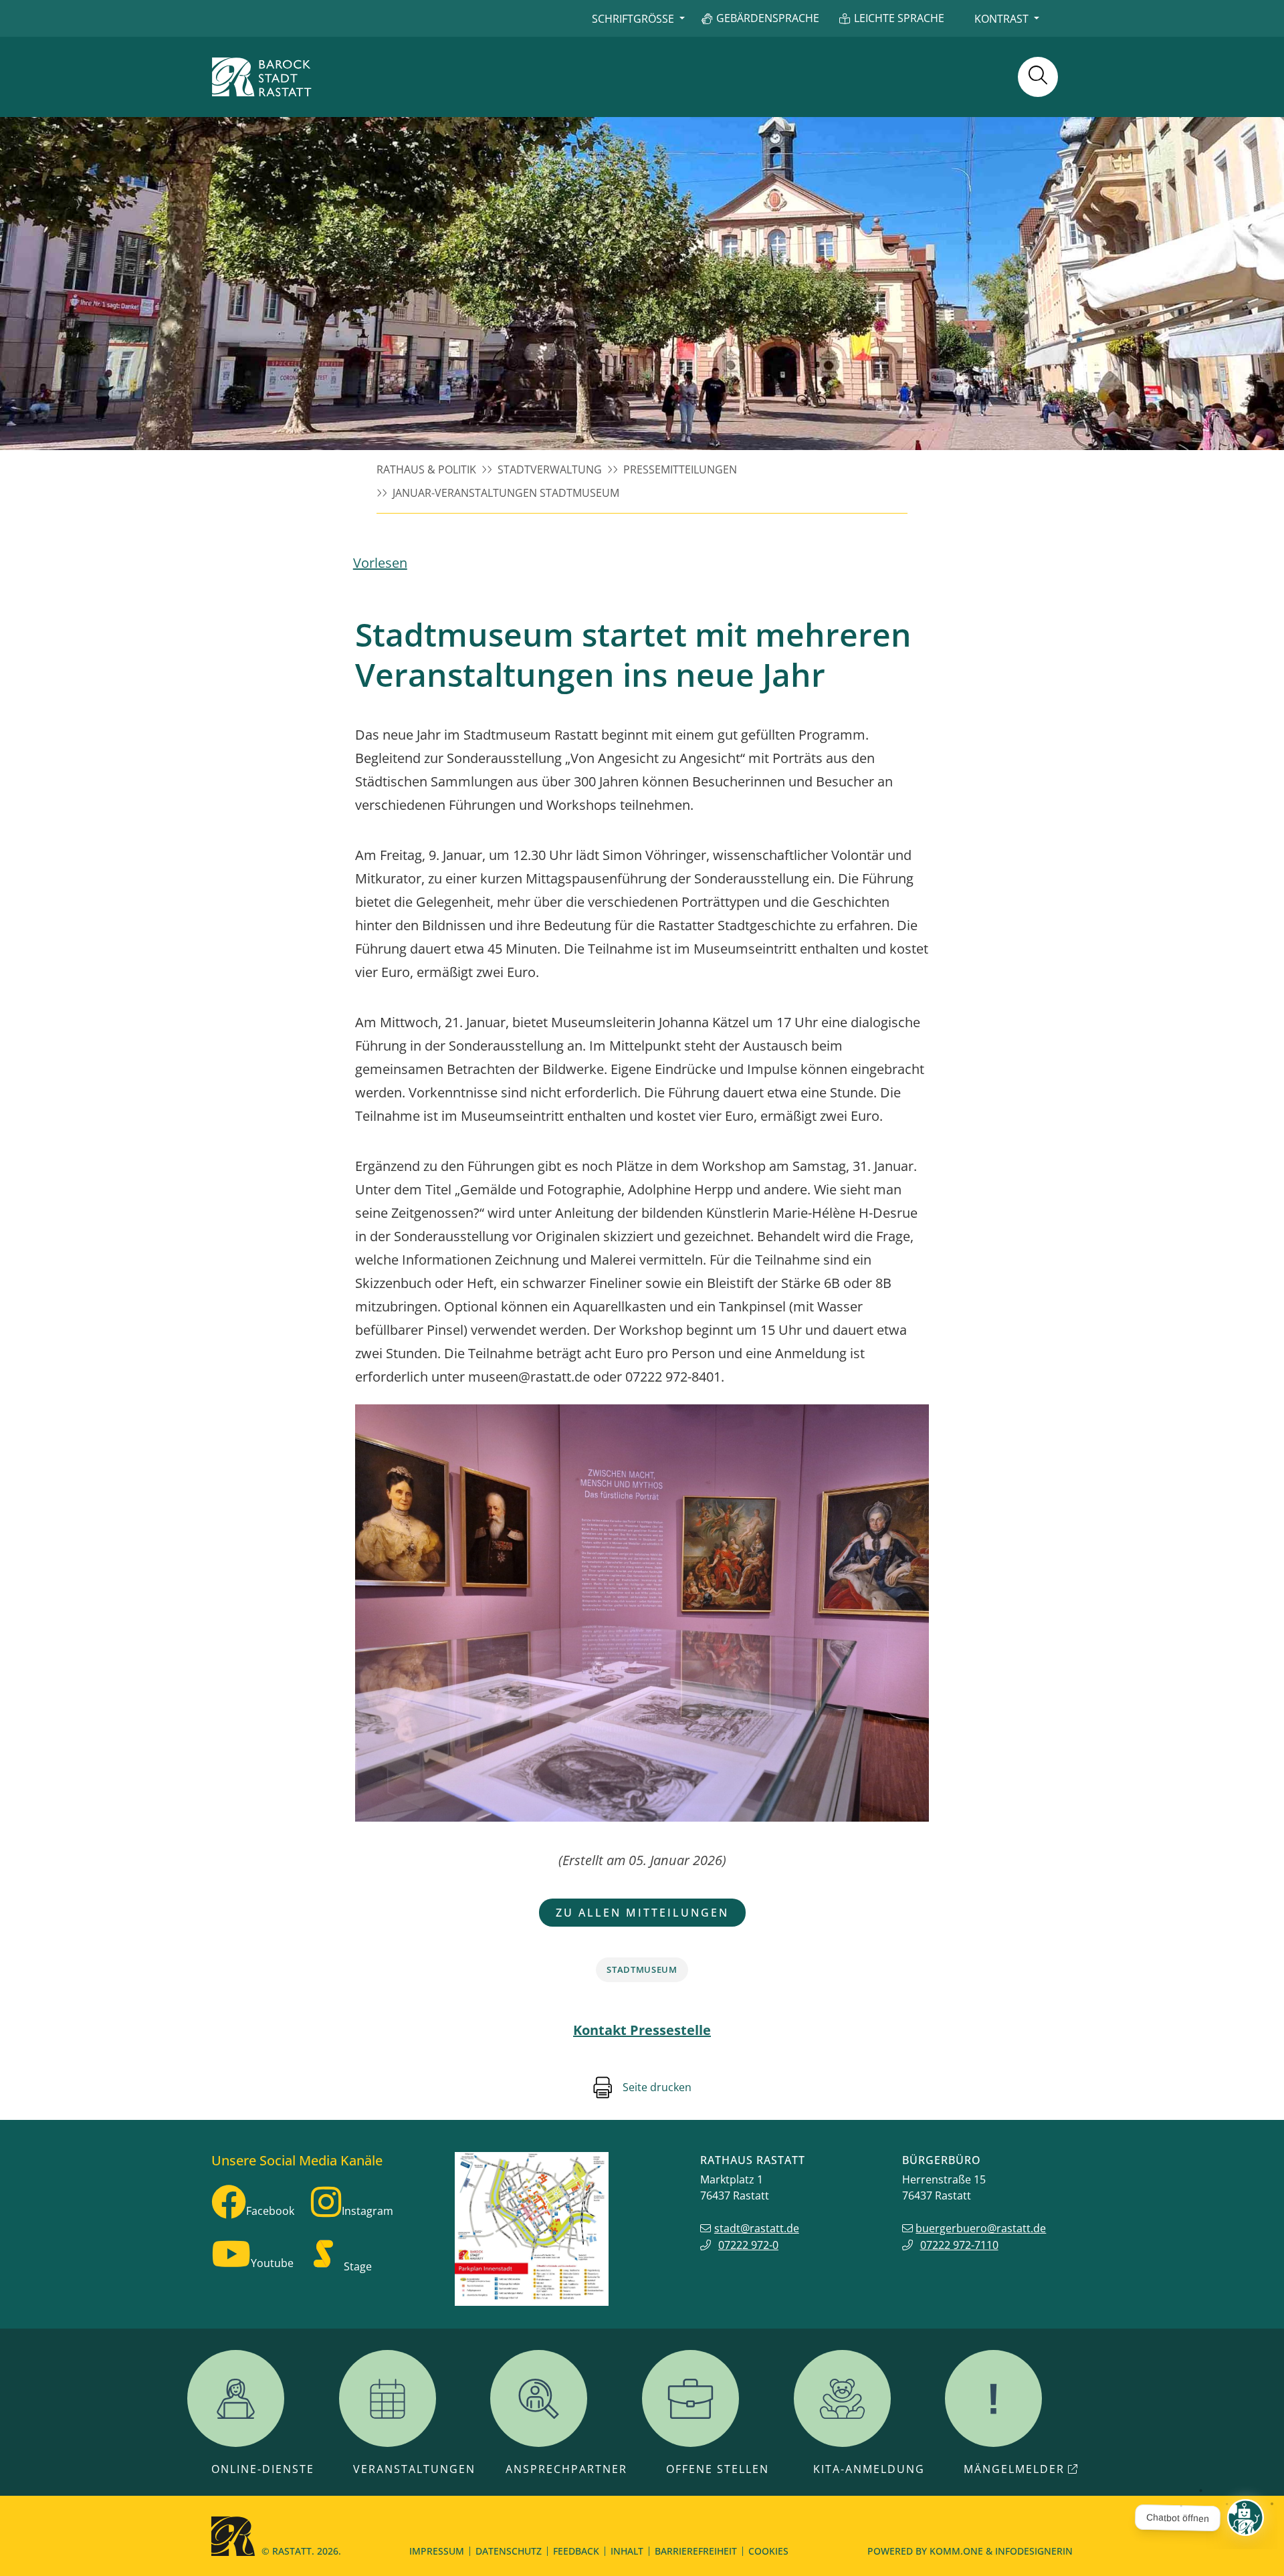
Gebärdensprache (768, 18)
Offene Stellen (718, 2469)
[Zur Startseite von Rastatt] (261, 77)
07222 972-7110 (959, 2245)
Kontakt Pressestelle (642, 2030)
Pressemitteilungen (680, 469)
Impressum (437, 2551)
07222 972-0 (748, 2245)
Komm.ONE (956, 2551)
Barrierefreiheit (696, 2551)
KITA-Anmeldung (869, 2469)
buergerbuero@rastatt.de (981, 2228)
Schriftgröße (633, 19)
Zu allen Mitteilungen (642, 1913)
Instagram (367, 2211)
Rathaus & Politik (426, 469)
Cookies (768, 2551)
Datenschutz (509, 2551)
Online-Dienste (263, 2469)
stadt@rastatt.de (757, 2228)
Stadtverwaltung (550, 469)
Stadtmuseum (642, 1969)
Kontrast (1001, 19)
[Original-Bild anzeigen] (642, 1613)
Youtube (272, 2263)
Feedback (576, 2551)
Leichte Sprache (899, 18)
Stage (358, 2266)
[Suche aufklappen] (1038, 77)
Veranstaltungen (414, 2469)
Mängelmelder (1014, 2469)
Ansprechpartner (566, 2469)
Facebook (270, 2211)
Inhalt (627, 2551)
